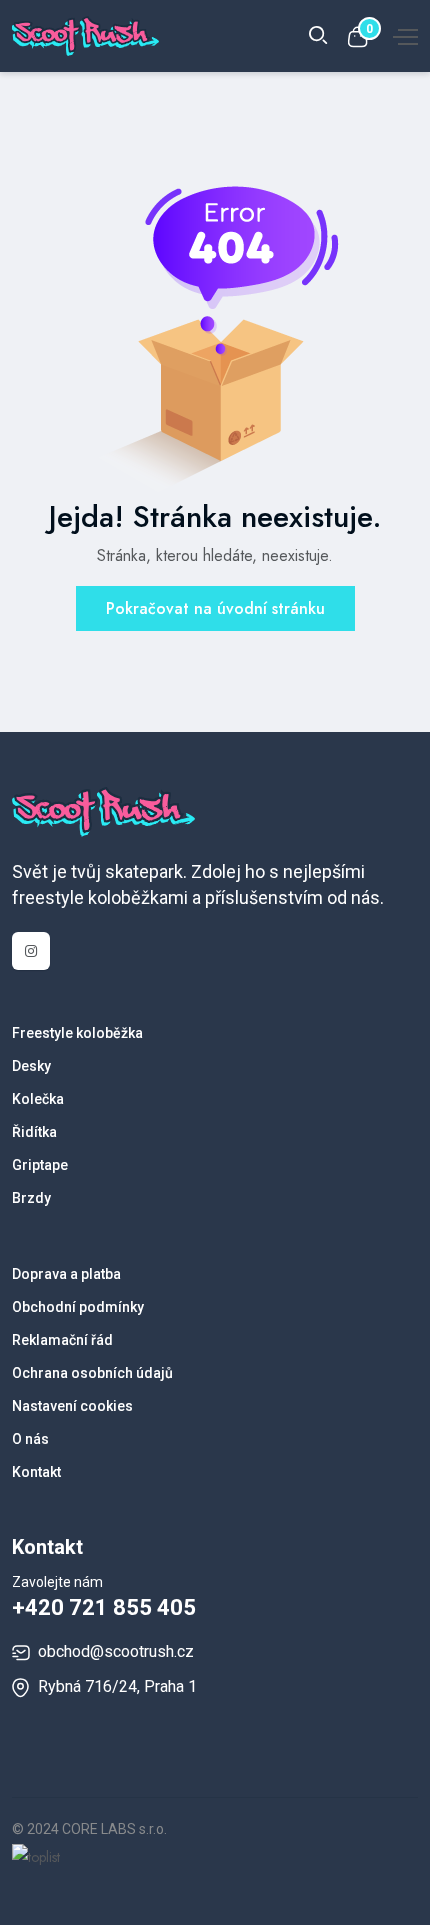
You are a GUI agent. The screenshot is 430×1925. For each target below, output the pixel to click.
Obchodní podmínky (78, 1307)
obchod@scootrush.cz (116, 1651)
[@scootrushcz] (31, 951)
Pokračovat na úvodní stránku (215, 608)
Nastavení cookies (72, 1406)
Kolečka (38, 1099)
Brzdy (31, 1198)
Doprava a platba (66, 1274)
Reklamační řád (62, 1340)
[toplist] (36, 1855)
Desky (31, 1066)
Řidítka (34, 1132)
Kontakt (36, 1472)
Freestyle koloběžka (77, 1033)
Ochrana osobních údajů (92, 1373)
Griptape (40, 1165)
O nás (30, 1439)
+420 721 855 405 (104, 1607)
